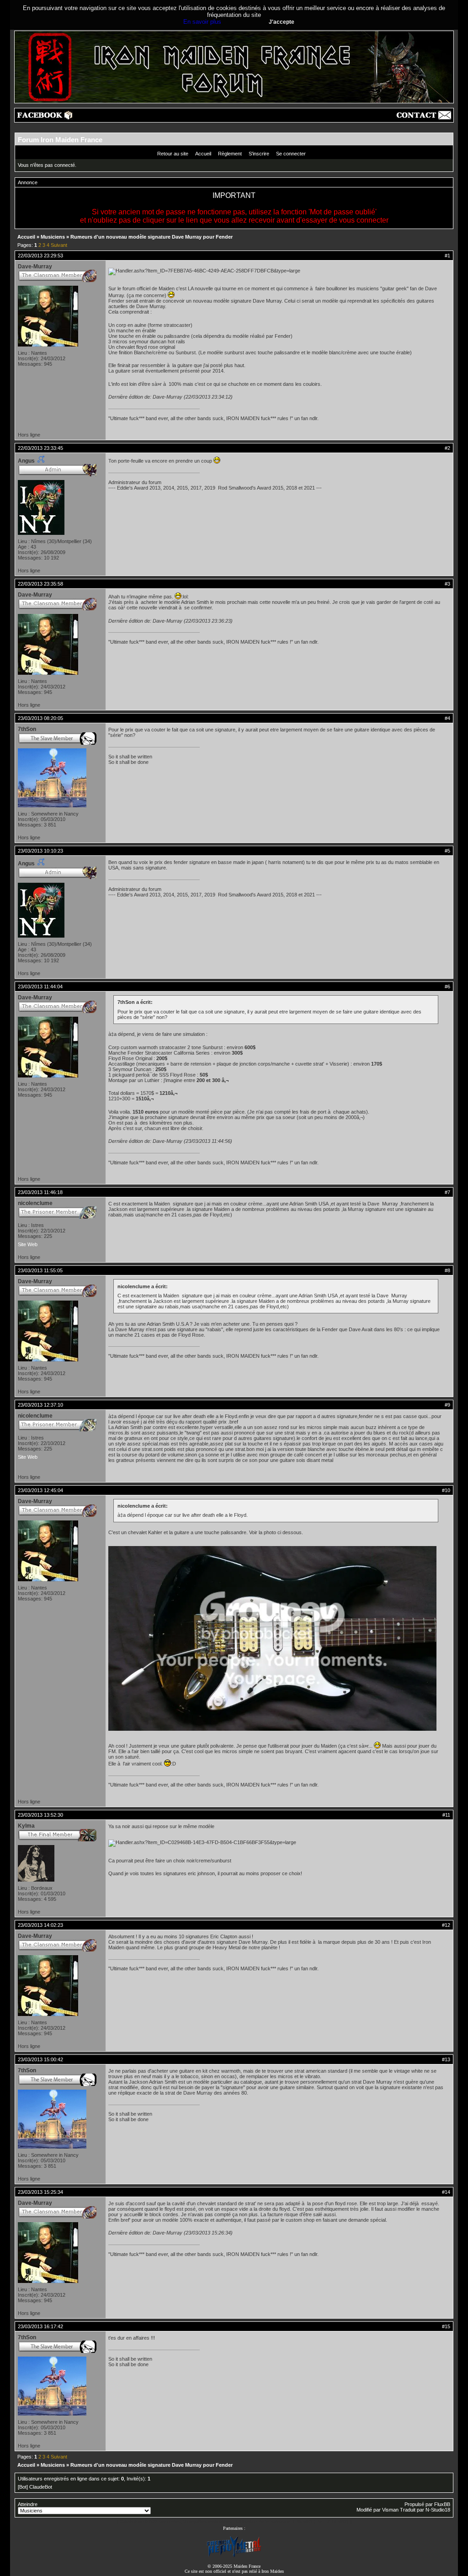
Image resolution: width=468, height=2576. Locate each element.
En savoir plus (202, 22)
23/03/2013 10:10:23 (40, 851)
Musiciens (53, 237)
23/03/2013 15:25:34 (40, 2192)
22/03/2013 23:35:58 (40, 584)
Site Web (28, 1244)
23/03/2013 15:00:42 (40, 2059)
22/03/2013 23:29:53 (40, 256)
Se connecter (291, 154)
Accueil (203, 154)
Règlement (230, 154)
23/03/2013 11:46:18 (40, 1192)
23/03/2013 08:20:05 (40, 718)
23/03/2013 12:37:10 (40, 1405)
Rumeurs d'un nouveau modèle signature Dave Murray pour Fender (152, 237)
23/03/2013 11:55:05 (40, 1270)
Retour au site (173, 154)
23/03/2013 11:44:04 (40, 987)
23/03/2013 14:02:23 (40, 1925)
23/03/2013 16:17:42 (40, 2326)
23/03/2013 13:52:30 (40, 1815)
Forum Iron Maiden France (60, 140)
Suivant (59, 245)
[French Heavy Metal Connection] (234, 2556)
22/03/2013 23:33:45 (40, 448)
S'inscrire (259, 154)
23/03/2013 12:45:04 (40, 1490)
